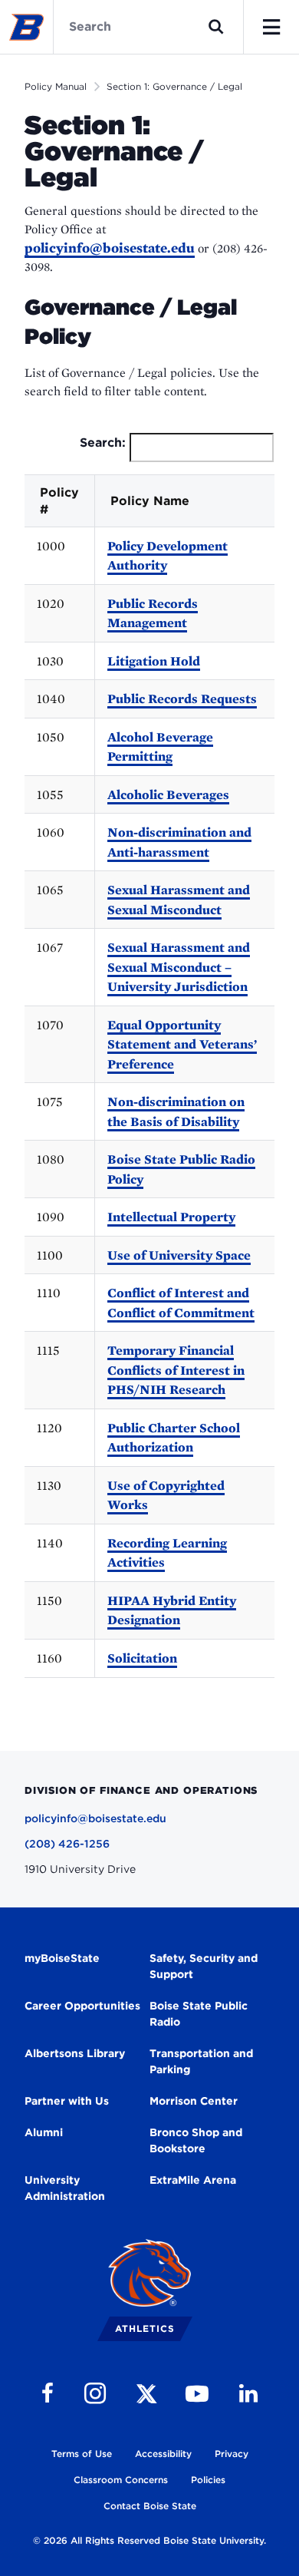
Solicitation (142, 1658)
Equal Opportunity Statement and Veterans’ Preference (182, 1044)
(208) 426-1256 (67, 1844)
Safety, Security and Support (204, 1966)
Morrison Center (194, 2101)
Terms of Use (82, 2454)
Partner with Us (67, 2101)
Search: (103, 443)
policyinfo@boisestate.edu (110, 248)
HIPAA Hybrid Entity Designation (172, 1610)
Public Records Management (153, 613)
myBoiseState (62, 1958)
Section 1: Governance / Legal (174, 86)
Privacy (232, 2454)
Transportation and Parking (201, 2061)
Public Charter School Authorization (174, 1438)
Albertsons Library (75, 2053)
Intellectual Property (171, 1217)
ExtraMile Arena (193, 2180)
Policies (208, 2480)
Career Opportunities (82, 2006)
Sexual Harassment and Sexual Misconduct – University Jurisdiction (179, 967)
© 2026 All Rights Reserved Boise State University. (149, 2540)
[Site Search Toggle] (216, 27)
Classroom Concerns (121, 2480)
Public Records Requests (182, 698)
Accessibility (163, 2454)
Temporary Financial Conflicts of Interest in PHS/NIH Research (176, 1370)
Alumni (44, 2132)
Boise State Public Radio (199, 2014)
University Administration (65, 2188)
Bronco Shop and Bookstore (196, 2140)
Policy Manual (56, 86)
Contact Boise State (150, 2506)
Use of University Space (179, 1255)
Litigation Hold (154, 661)
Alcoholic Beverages (168, 794)
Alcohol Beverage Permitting (160, 747)
